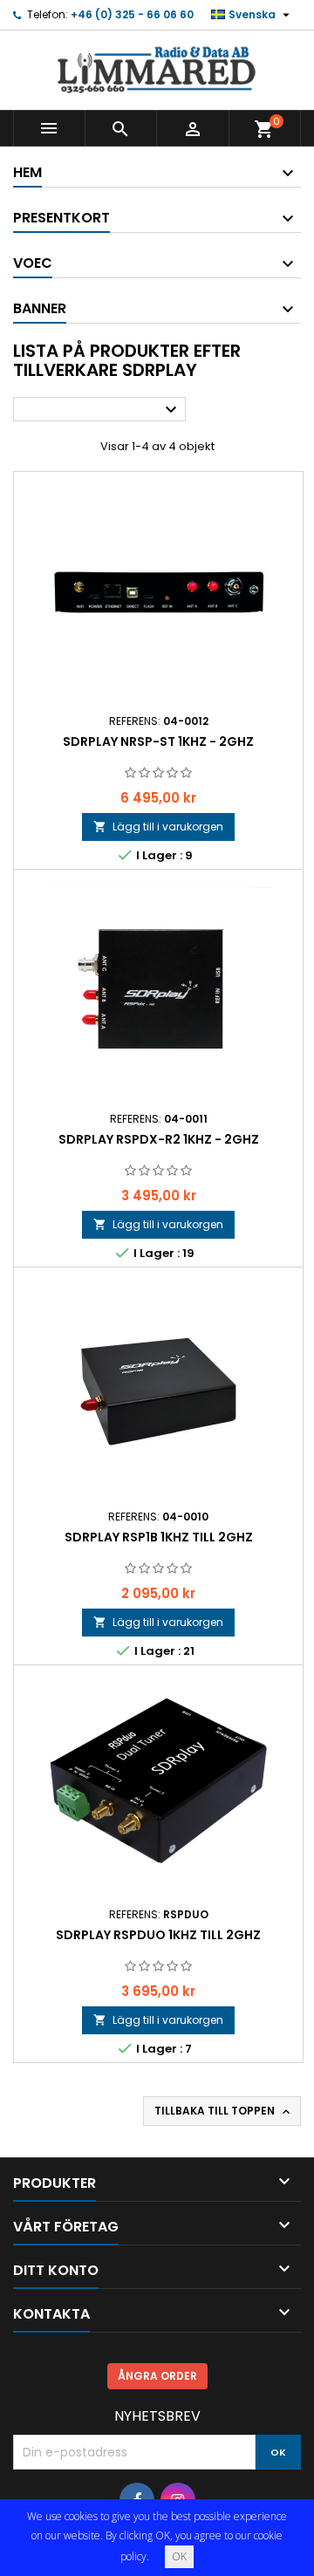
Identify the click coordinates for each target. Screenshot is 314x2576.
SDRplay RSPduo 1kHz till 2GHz (158, 1935)
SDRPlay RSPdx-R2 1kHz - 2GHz (159, 1139)
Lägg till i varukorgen (158, 827)
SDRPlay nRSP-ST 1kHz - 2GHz (158, 741)
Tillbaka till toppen (224, 2111)
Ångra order (157, 2376)
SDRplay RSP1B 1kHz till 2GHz (159, 1537)
